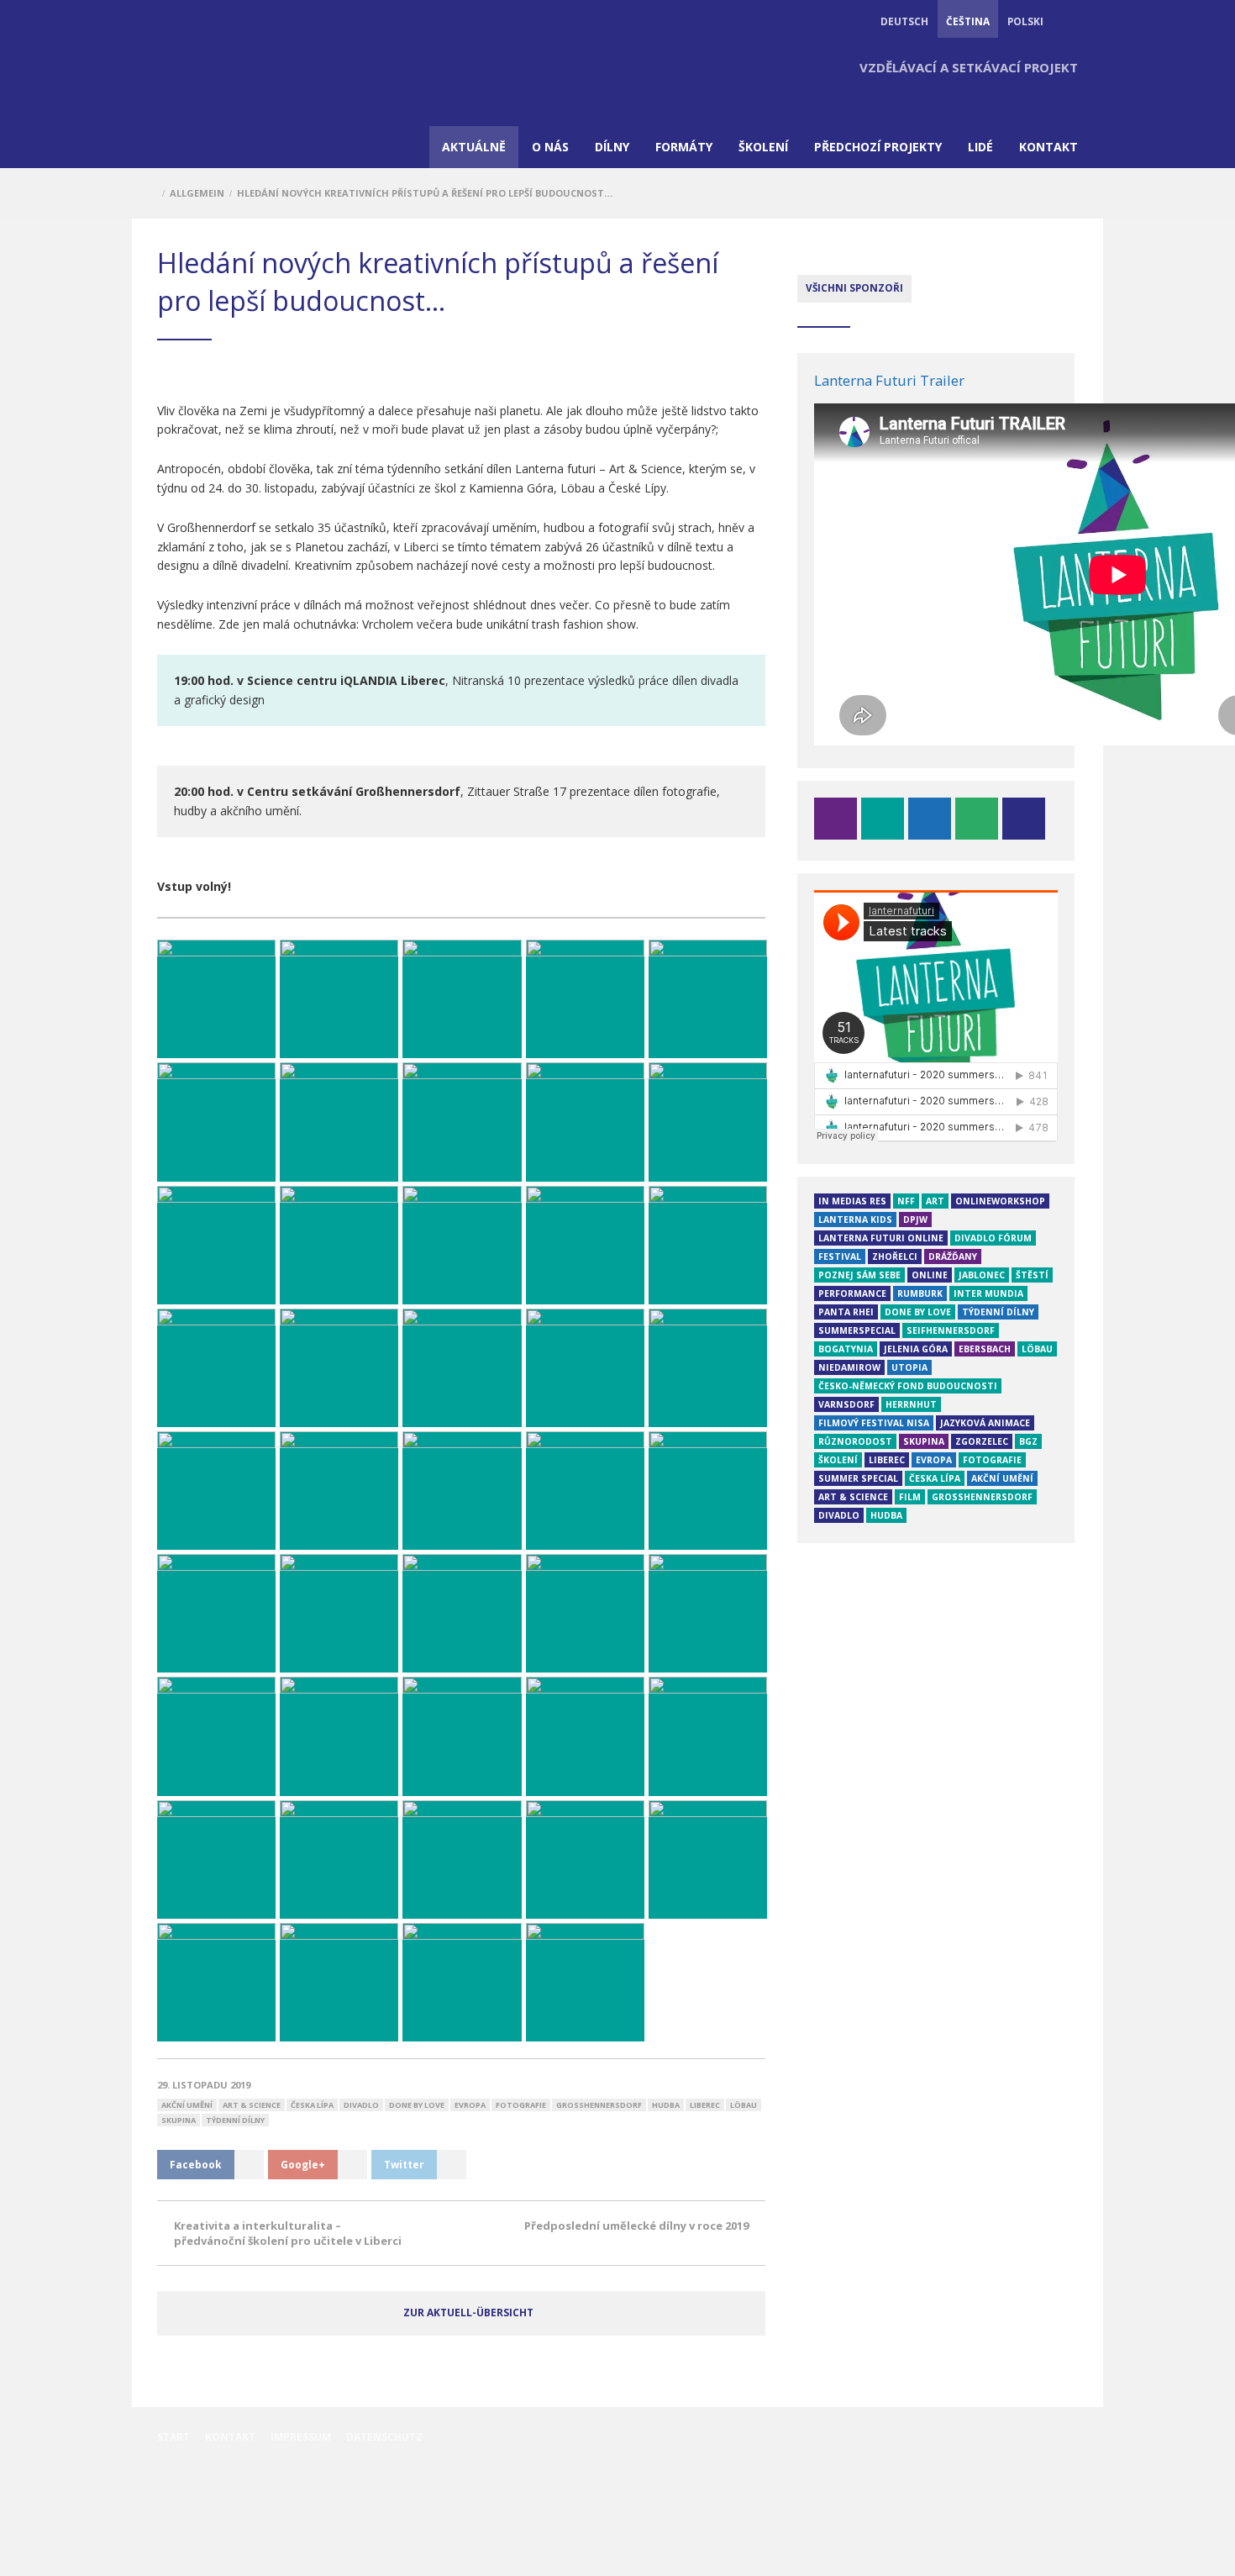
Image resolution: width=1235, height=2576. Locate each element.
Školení (763, 147)
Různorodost (855, 1441)
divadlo (361, 2105)
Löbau (744, 2105)
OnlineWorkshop (1000, 1201)
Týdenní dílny (235, 2120)
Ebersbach (985, 1349)
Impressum (301, 2437)
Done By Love (417, 2105)
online (930, 1275)
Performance (852, 1293)
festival (840, 1256)
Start (173, 2437)
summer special (858, 1478)
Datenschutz (384, 2437)
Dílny (612, 147)
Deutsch (904, 21)
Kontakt (1048, 147)
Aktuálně (474, 147)
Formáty (684, 147)
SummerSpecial (857, 1330)
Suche (1069, 21)
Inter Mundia (988, 1293)
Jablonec (982, 1275)
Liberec (705, 2105)
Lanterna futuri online (881, 1238)
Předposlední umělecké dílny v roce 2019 (636, 2226)
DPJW (915, 1220)
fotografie (521, 2105)
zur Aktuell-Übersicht (468, 2313)
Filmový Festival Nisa (874, 1423)
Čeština (968, 21)
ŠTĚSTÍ (1032, 1275)
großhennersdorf (599, 2105)
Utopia (909, 1367)
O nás (550, 147)
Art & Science (252, 2105)
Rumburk (920, 1293)
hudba (666, 2105)
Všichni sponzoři (854, 287)
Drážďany (953, 1256)
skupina (179, 2120)
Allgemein (197, 193)
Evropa (470, 2105)
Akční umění (187, 2105)
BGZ (1028, 1441)
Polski (1025, 21)
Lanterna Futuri (204, 88)
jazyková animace (985, 1423)
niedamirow (849, 1367)
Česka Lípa (312, 2105)
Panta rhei (846, 1312)
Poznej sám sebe (859, 1275)
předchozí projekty (878, 147)
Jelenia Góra (916, 1349)
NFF (906, 1201)
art (935, 1201)
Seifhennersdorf (951, 1330)
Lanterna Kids (855, 1220)
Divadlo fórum (993, 1238)
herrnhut (911, 1404)
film (910, 1497)
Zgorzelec (982, 1441)
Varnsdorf (846, 1404)
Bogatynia (846, 1349)
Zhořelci (895, 1256)
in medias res (852, 1201)
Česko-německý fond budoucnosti (908, 1386)
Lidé (980, 147)
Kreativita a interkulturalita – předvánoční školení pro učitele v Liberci (288, 2233)
